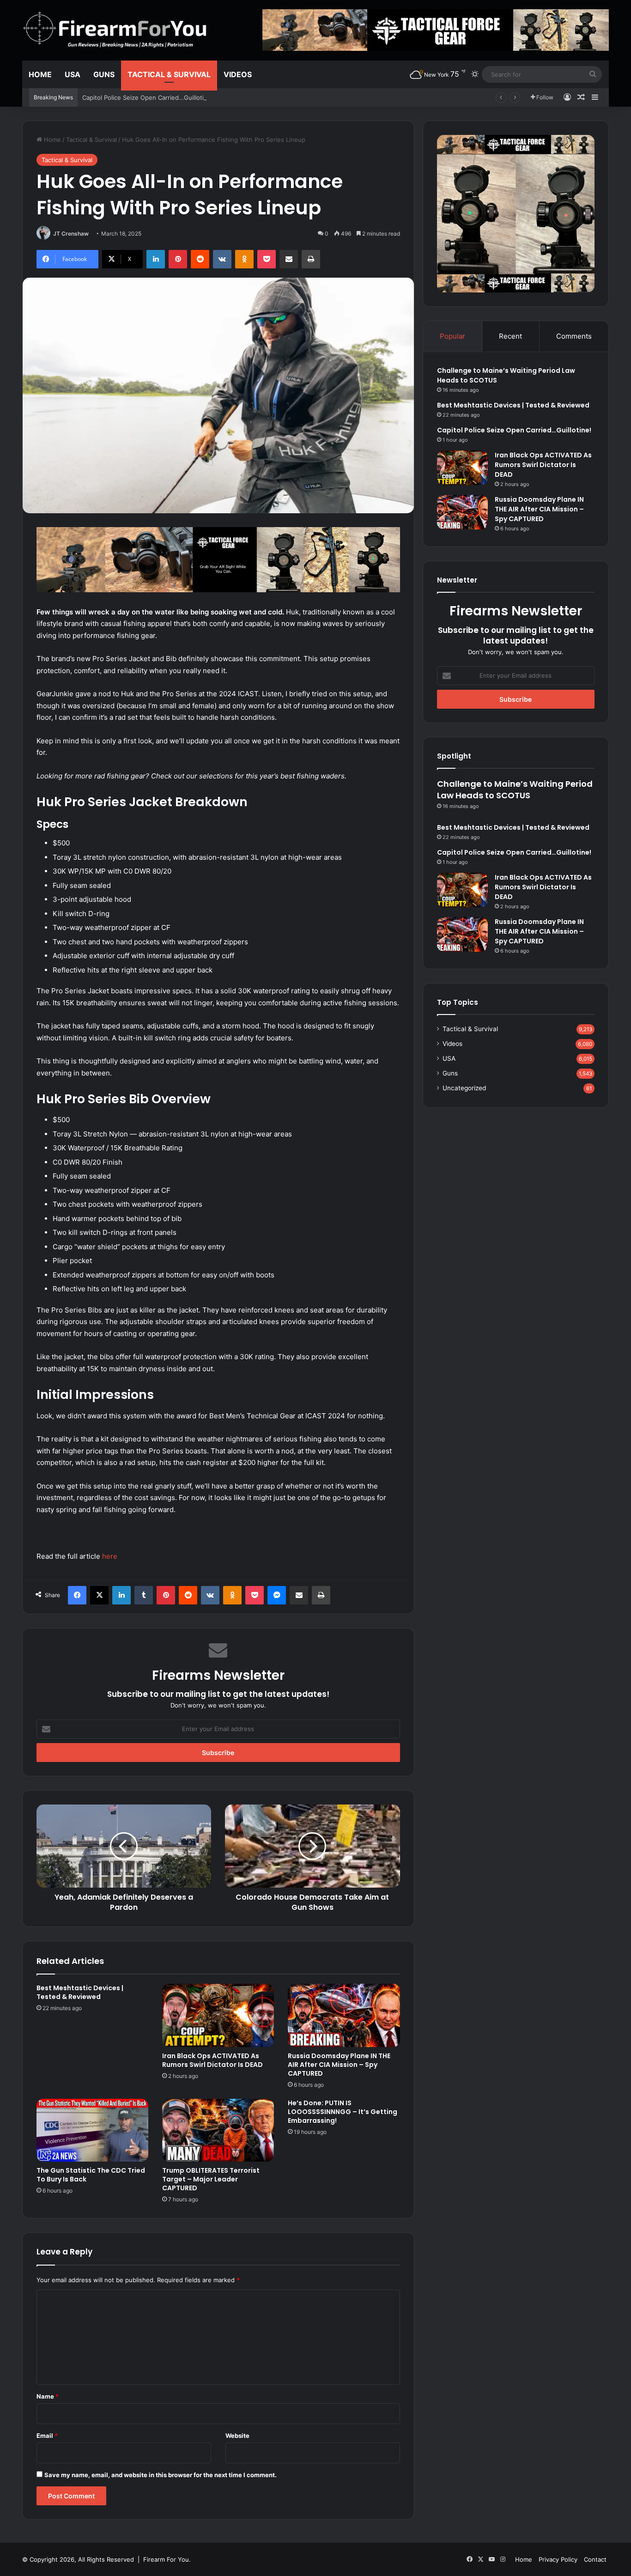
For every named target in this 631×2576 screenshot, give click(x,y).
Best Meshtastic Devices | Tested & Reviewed (80, 1992)
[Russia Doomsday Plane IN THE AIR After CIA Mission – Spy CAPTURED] (344, 2015)
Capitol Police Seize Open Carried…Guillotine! (148, 97)
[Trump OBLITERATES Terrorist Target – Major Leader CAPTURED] (218, 2130)
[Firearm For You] (115, 30)
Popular (452, 336)
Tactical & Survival (169, 74)
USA (73, 74)
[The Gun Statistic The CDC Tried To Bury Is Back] (92, 2130)
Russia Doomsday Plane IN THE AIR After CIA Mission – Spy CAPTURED (339, 2065)
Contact (595, 2559)
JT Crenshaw (71, 234)
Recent (510, 336)
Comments (574, 336)
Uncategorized (464, 1088)
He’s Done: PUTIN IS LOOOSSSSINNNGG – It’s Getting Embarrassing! (343, 2112)
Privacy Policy (558, 2559)
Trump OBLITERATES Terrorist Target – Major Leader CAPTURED (211, 2179)
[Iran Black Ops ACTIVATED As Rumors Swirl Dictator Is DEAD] (218, 2015)
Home (40, 74)
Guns (104, 74)
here (110, 1556)
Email (47, 2436)
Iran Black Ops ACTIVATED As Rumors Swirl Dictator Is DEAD (212, 2060)
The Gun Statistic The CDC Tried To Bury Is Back (91, 2175)
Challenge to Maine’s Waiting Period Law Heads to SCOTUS (515, 790)
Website (237, 2436)
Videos (238, 74)
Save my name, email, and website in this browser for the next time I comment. (161, 2475)
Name (48, 2396)
